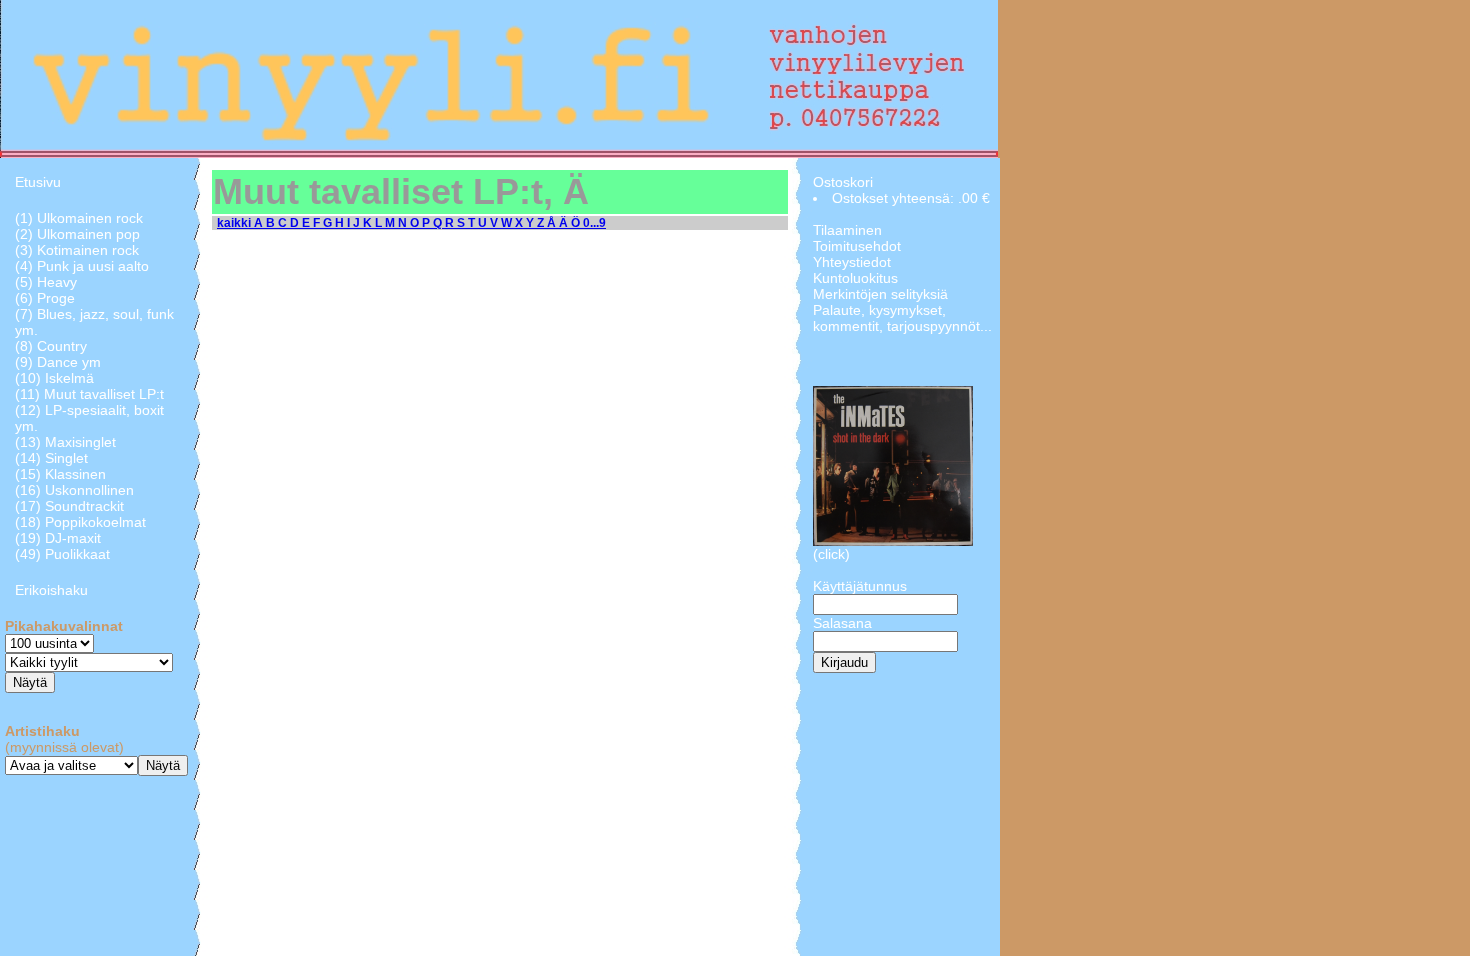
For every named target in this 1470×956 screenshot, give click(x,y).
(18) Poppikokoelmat (80, 522)
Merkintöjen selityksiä (880, 294)
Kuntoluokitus (855, 278)
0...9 (594, 223)
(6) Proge (45, 298)
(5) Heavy (46, 282)
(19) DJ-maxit (58, 538)
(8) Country (51, 346)
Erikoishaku (51, 590)
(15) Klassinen (60, 474)
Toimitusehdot (857, 246)
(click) (831, 554)
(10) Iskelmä (54, 378)
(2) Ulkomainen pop (77, 234)
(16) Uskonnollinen (74, 490)
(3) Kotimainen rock (77, 250)
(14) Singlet (51, 458)
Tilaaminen (847, 230)
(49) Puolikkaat (62, 554)
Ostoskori (843, 182)
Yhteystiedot (852, 262)
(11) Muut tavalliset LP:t (89, 394)
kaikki (235, 223)
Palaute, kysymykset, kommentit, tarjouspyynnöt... (902, 318)
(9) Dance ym (58, 362)
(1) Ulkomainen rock (79, 218)
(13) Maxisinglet (65, 442)
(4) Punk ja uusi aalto (82, 266)
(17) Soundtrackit (69, 506)
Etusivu (38, 182)
